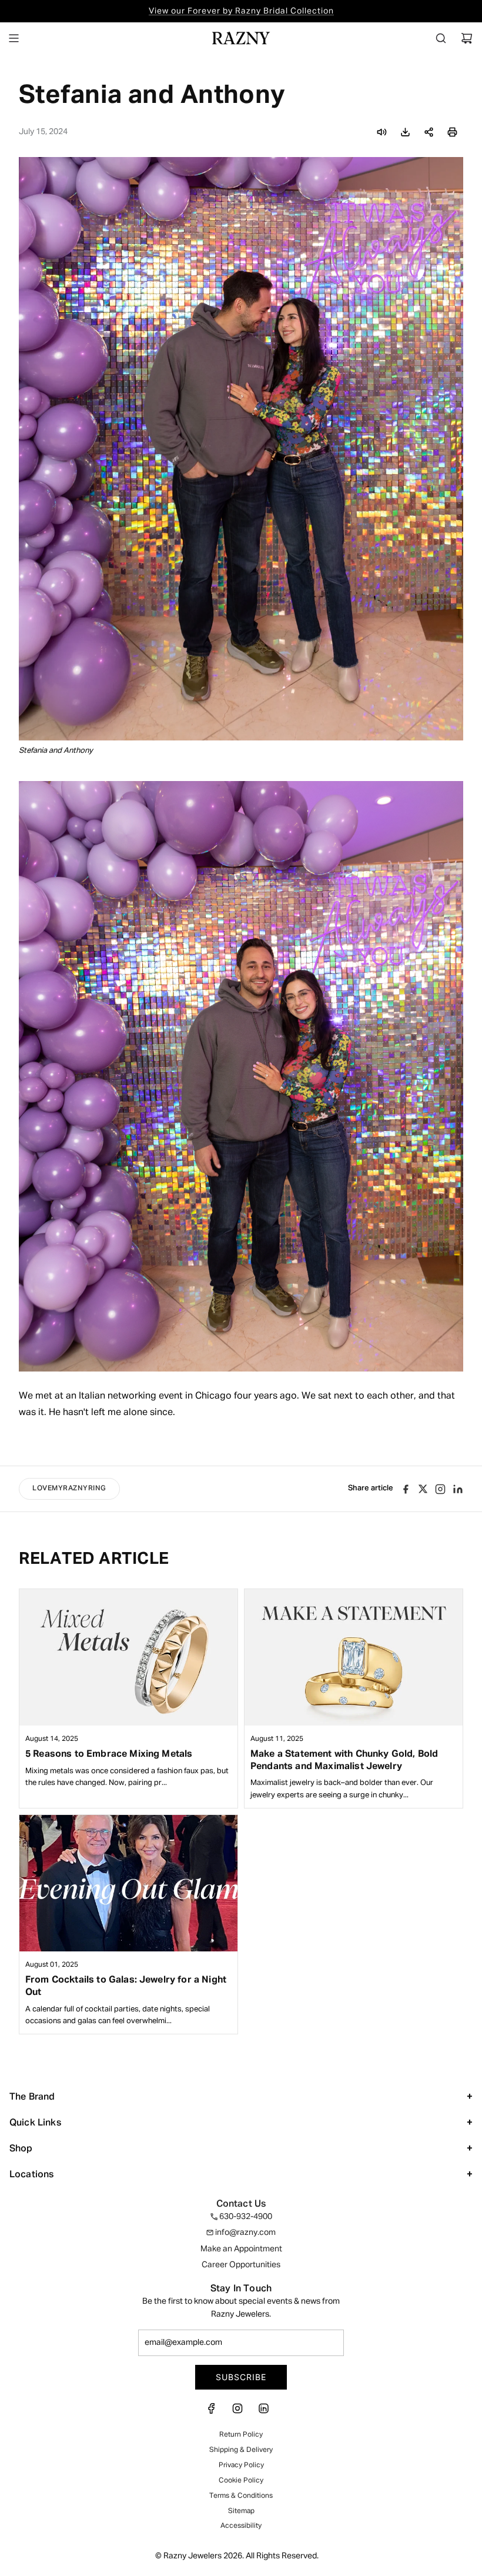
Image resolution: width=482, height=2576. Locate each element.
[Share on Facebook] (406, 1489)
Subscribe (241, 2377)
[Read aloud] (381, 132)
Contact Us (241, 2204)
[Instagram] (440, 1489)
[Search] (441, 38)
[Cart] (467, 38)
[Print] (452, 132)
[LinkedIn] (263, 2412)
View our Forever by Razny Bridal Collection (241, 11)
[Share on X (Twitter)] (423, 1489)
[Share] (429, 132)
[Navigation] (14, 38)
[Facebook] (215, 2412)
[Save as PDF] (405, 132)
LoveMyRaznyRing (69, 1489)
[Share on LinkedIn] (458, 1489)
